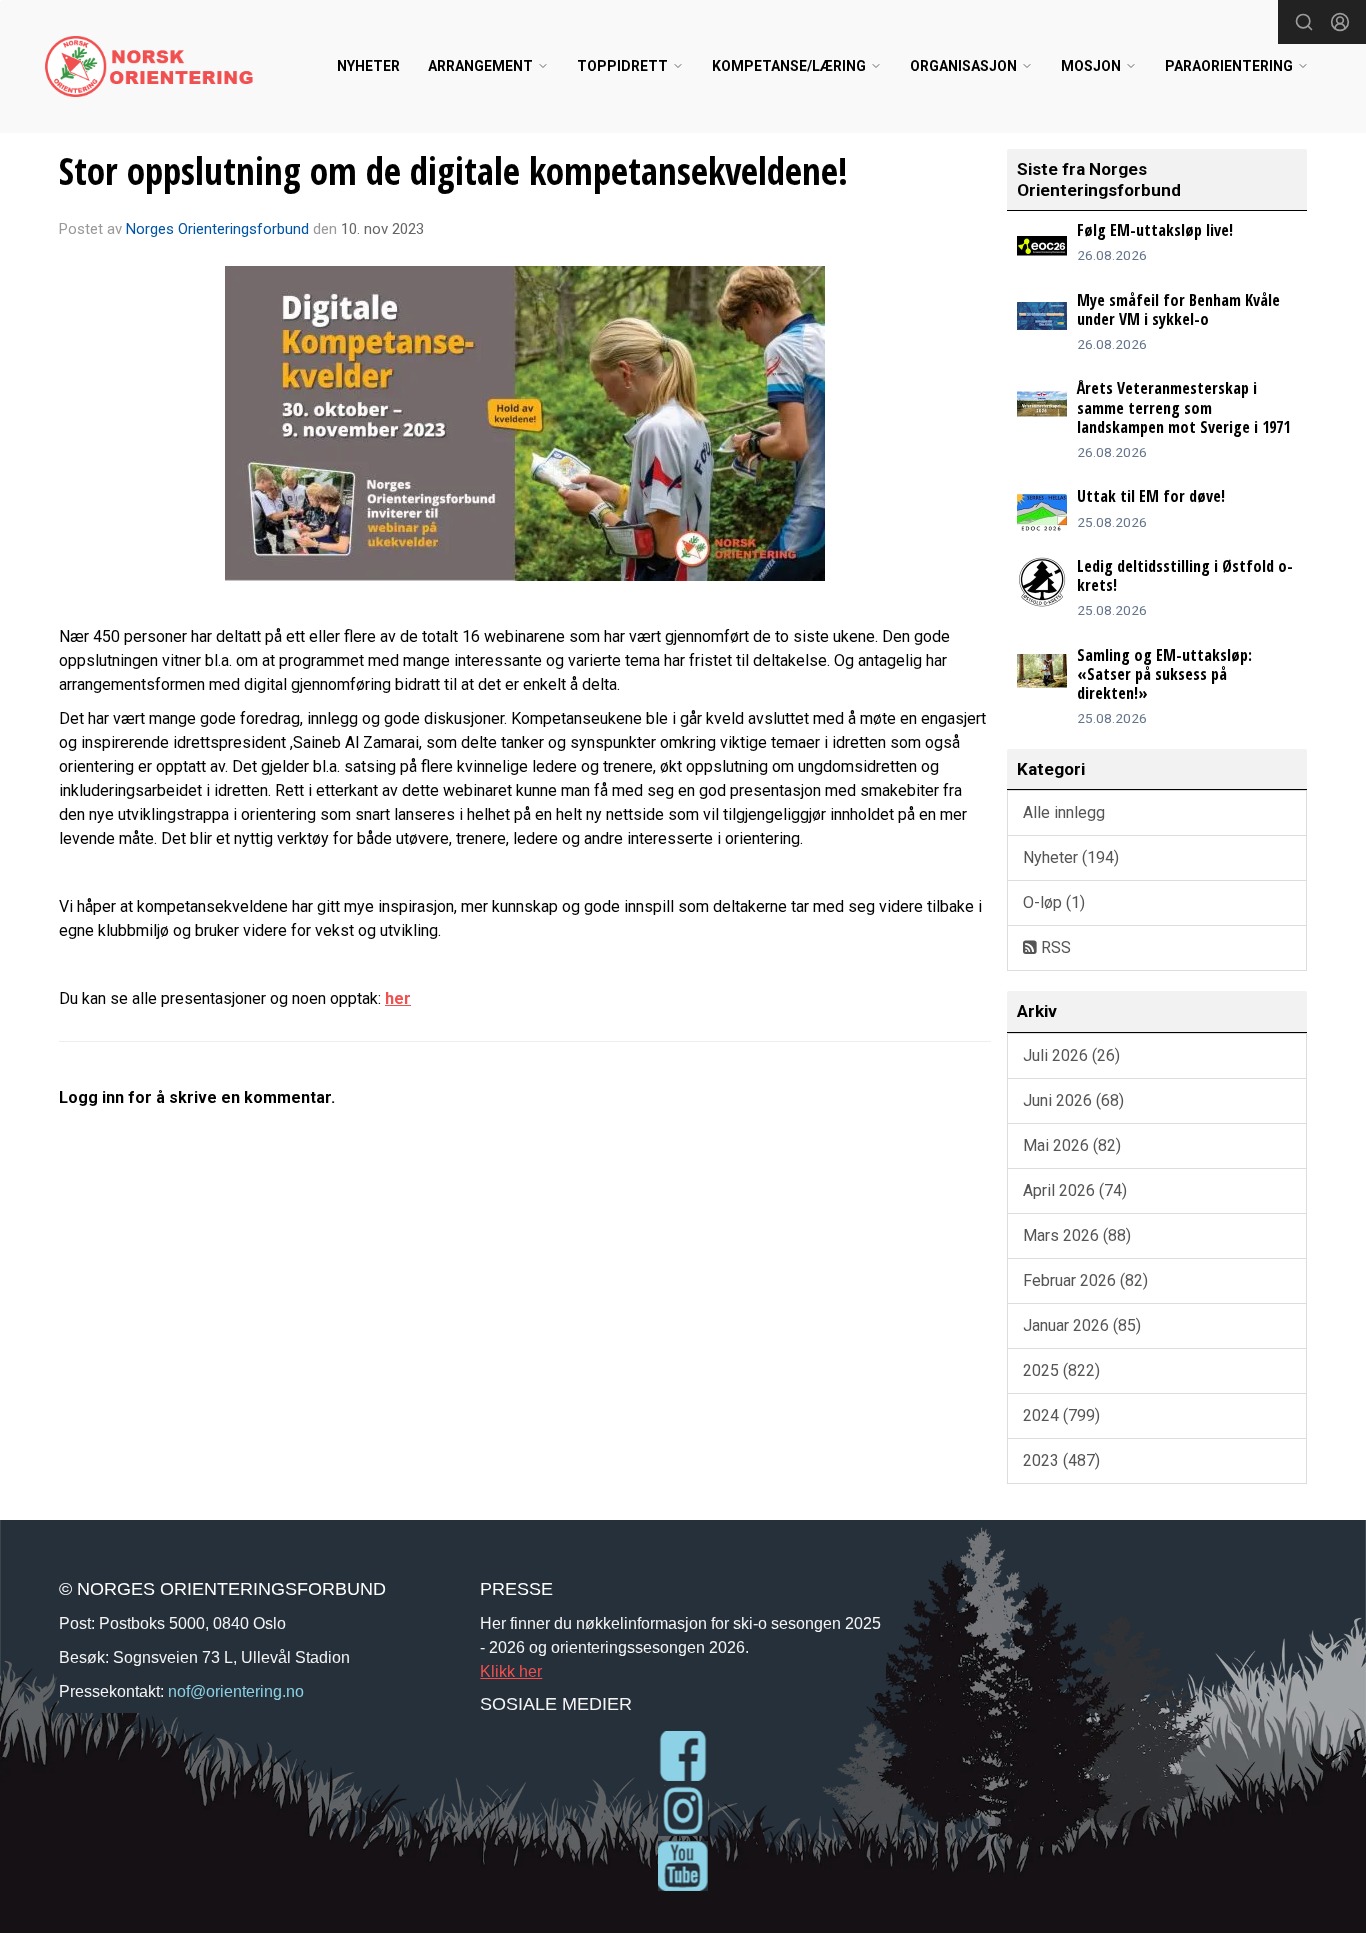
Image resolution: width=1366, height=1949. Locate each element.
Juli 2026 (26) (1071, 1055)
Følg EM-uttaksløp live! (1155, 230)
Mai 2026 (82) (1072, 1145)
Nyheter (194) (1071, 857)
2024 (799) (1061, 1415)
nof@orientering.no (236, 1691)
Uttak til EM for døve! (1151, 496)
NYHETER (368, 66)
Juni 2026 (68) (1073, 1100)
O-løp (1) (1054, 902)
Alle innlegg (1064, 812)
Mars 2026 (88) (1077, 1235)
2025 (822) (1061, 1370)
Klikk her (511, 1671)
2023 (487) (1061, 1460)
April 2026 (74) (1075, 1190)
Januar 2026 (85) (1082, 1325)
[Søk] (1304, 22)
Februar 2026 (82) (1085, 1280)
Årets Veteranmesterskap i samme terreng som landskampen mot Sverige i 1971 (1183, 407)
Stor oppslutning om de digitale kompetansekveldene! (453, 171)
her (398, 998)
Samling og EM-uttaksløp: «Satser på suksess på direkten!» (1164, 674)
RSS (1054, 947)
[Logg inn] (1340, 22)
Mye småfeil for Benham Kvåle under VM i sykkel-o (1178, 309)
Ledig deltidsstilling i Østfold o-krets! (1185, 575)
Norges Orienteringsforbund (217, 229)
